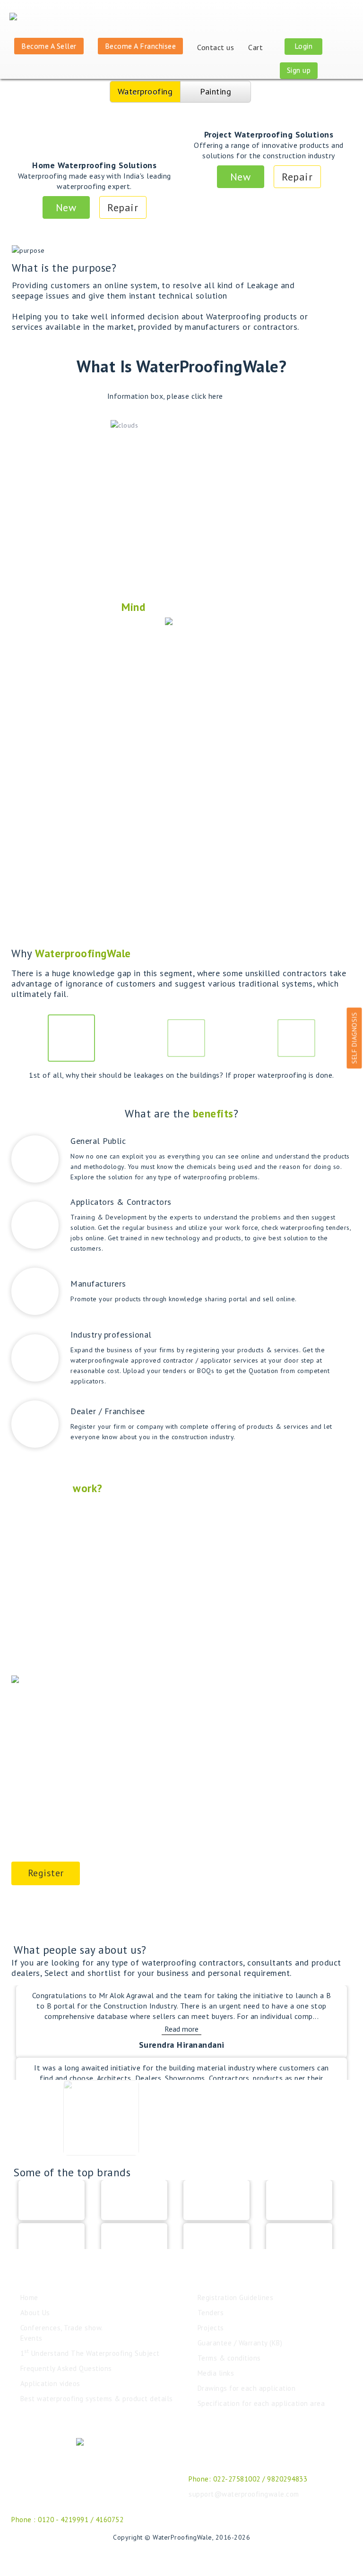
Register (46, 1873)
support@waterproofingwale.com (244, 2494)
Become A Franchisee (141, 46)
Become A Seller (49, 46)
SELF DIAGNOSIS (354, 1038)
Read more (181, 2029)
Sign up (299, 70)
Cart (257, 47)
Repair (123, 207)
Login (304, 46)
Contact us (216, 47)
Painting (216, 91)
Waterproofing (145, 91)
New (66, 207)
